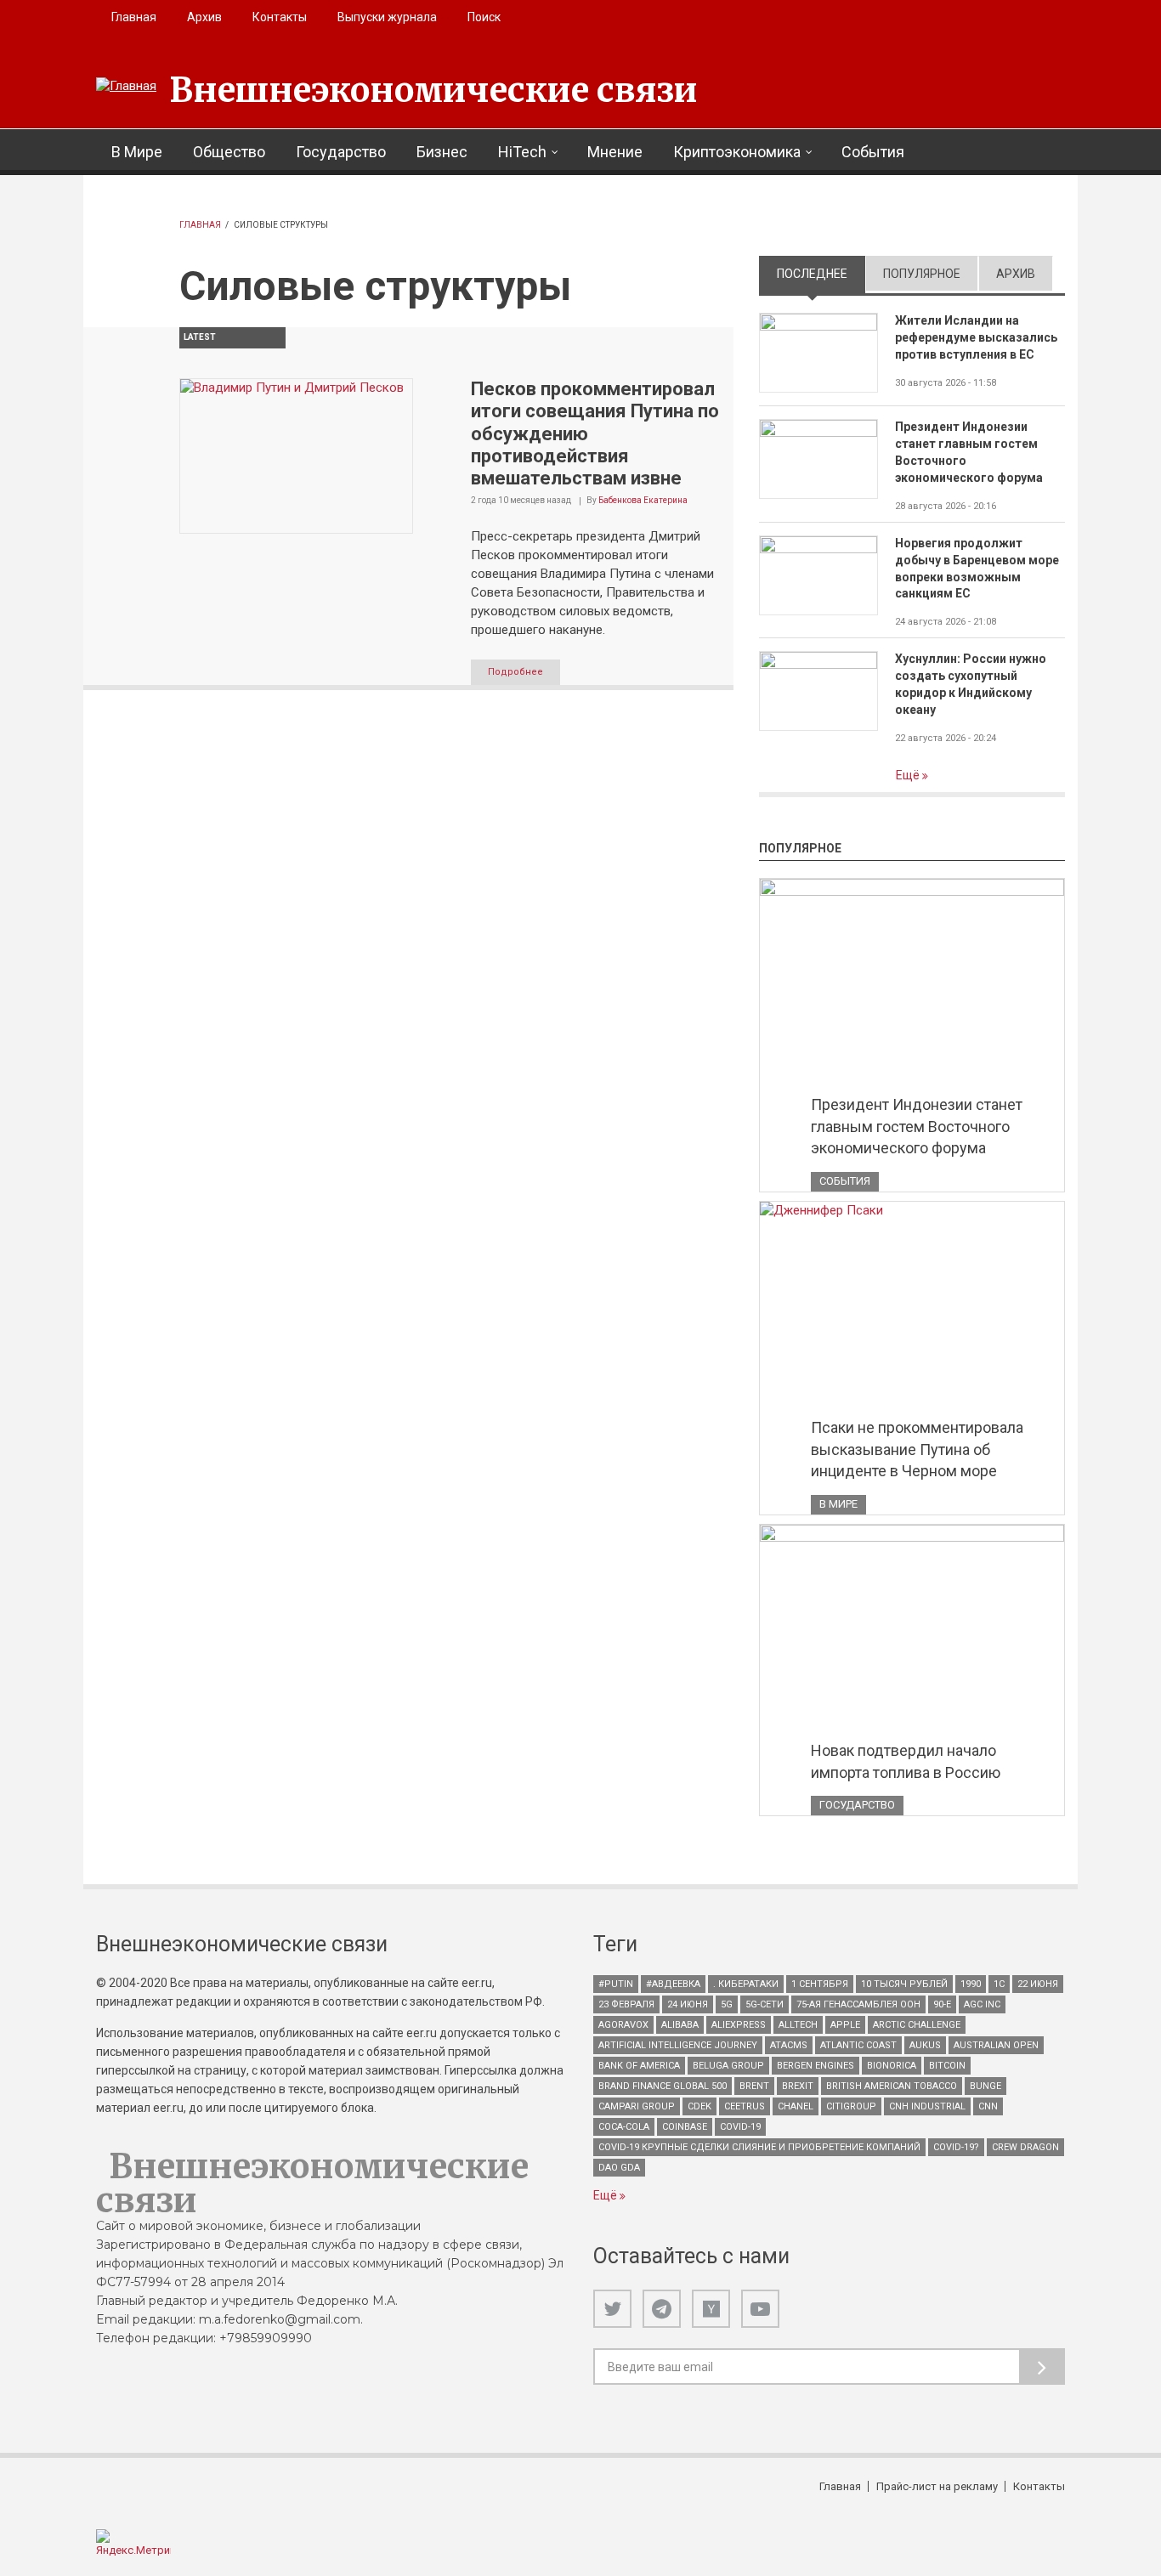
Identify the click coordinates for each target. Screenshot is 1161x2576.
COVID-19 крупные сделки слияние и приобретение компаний (759, 2147)
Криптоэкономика (737, 152)
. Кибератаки (746, 1984)
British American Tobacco (892, 2086)
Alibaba (680, 2025)
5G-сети (765, 2004)
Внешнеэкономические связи (433, 90)
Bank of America (639, 2066)
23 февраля (626, 2004)
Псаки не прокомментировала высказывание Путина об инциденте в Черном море (917, 1449)
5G (727, 2004)
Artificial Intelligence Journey (678, 2045)
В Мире (137, 152)
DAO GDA (619, 2168)
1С (999, 1984)
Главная (134, 17)
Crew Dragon (1025, 2147)
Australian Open (996, 2045)
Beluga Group (728, 2066)
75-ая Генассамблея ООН (858, 2004)
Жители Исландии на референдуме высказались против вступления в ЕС (976, 337)
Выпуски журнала (387, 17)
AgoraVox (623, 2025)
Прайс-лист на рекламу (937, 2486)
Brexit (798, 2086)
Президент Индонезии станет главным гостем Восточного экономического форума (969, 452)
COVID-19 (740, 2127)
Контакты (280, 17)
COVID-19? (956, 2147)
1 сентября (820, 1984)
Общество (229, 152)
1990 (971, 1984)
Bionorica (892, 2066)
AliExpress (739, 2025)
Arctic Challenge (917, 2025)
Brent (754, 2086)
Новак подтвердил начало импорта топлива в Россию (906, 1761)
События (873, 152)
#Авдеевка (673, 1984)
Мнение (615, 152)
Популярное (922, 274)
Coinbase (685, 2127)
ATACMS (789, 2045)
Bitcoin (947, 2066)
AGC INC (982, 2004)
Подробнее (515, 672)
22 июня (1038, 1984)
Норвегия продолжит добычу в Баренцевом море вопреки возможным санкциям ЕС (977, 569)
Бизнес (442, 152)
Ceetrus (745, 2106)
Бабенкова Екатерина (643, 500)
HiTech (522, 152)
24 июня (688, 2004)
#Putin (616, 1984)
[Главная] (126, 87)
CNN (988, 2106)
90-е (942, 2004)
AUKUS (925, 2045)
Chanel (796, 2106)
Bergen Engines (816, 2066)
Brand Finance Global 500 (663, 2086)
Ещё (909, 775)
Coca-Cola (624, 2127)
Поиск (484, 17)
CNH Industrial (927, 2106)
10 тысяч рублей (904, 1984)
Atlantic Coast (858, 2045)
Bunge (985, 2086)
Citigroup (851, 2106)
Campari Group (637, 2106)
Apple (845, 2025)
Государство (341, 152)
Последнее (821, 274)
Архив (204, 17)
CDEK (699, 2106)
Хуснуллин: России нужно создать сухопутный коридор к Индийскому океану (971, 684)
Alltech (798, 2025)
